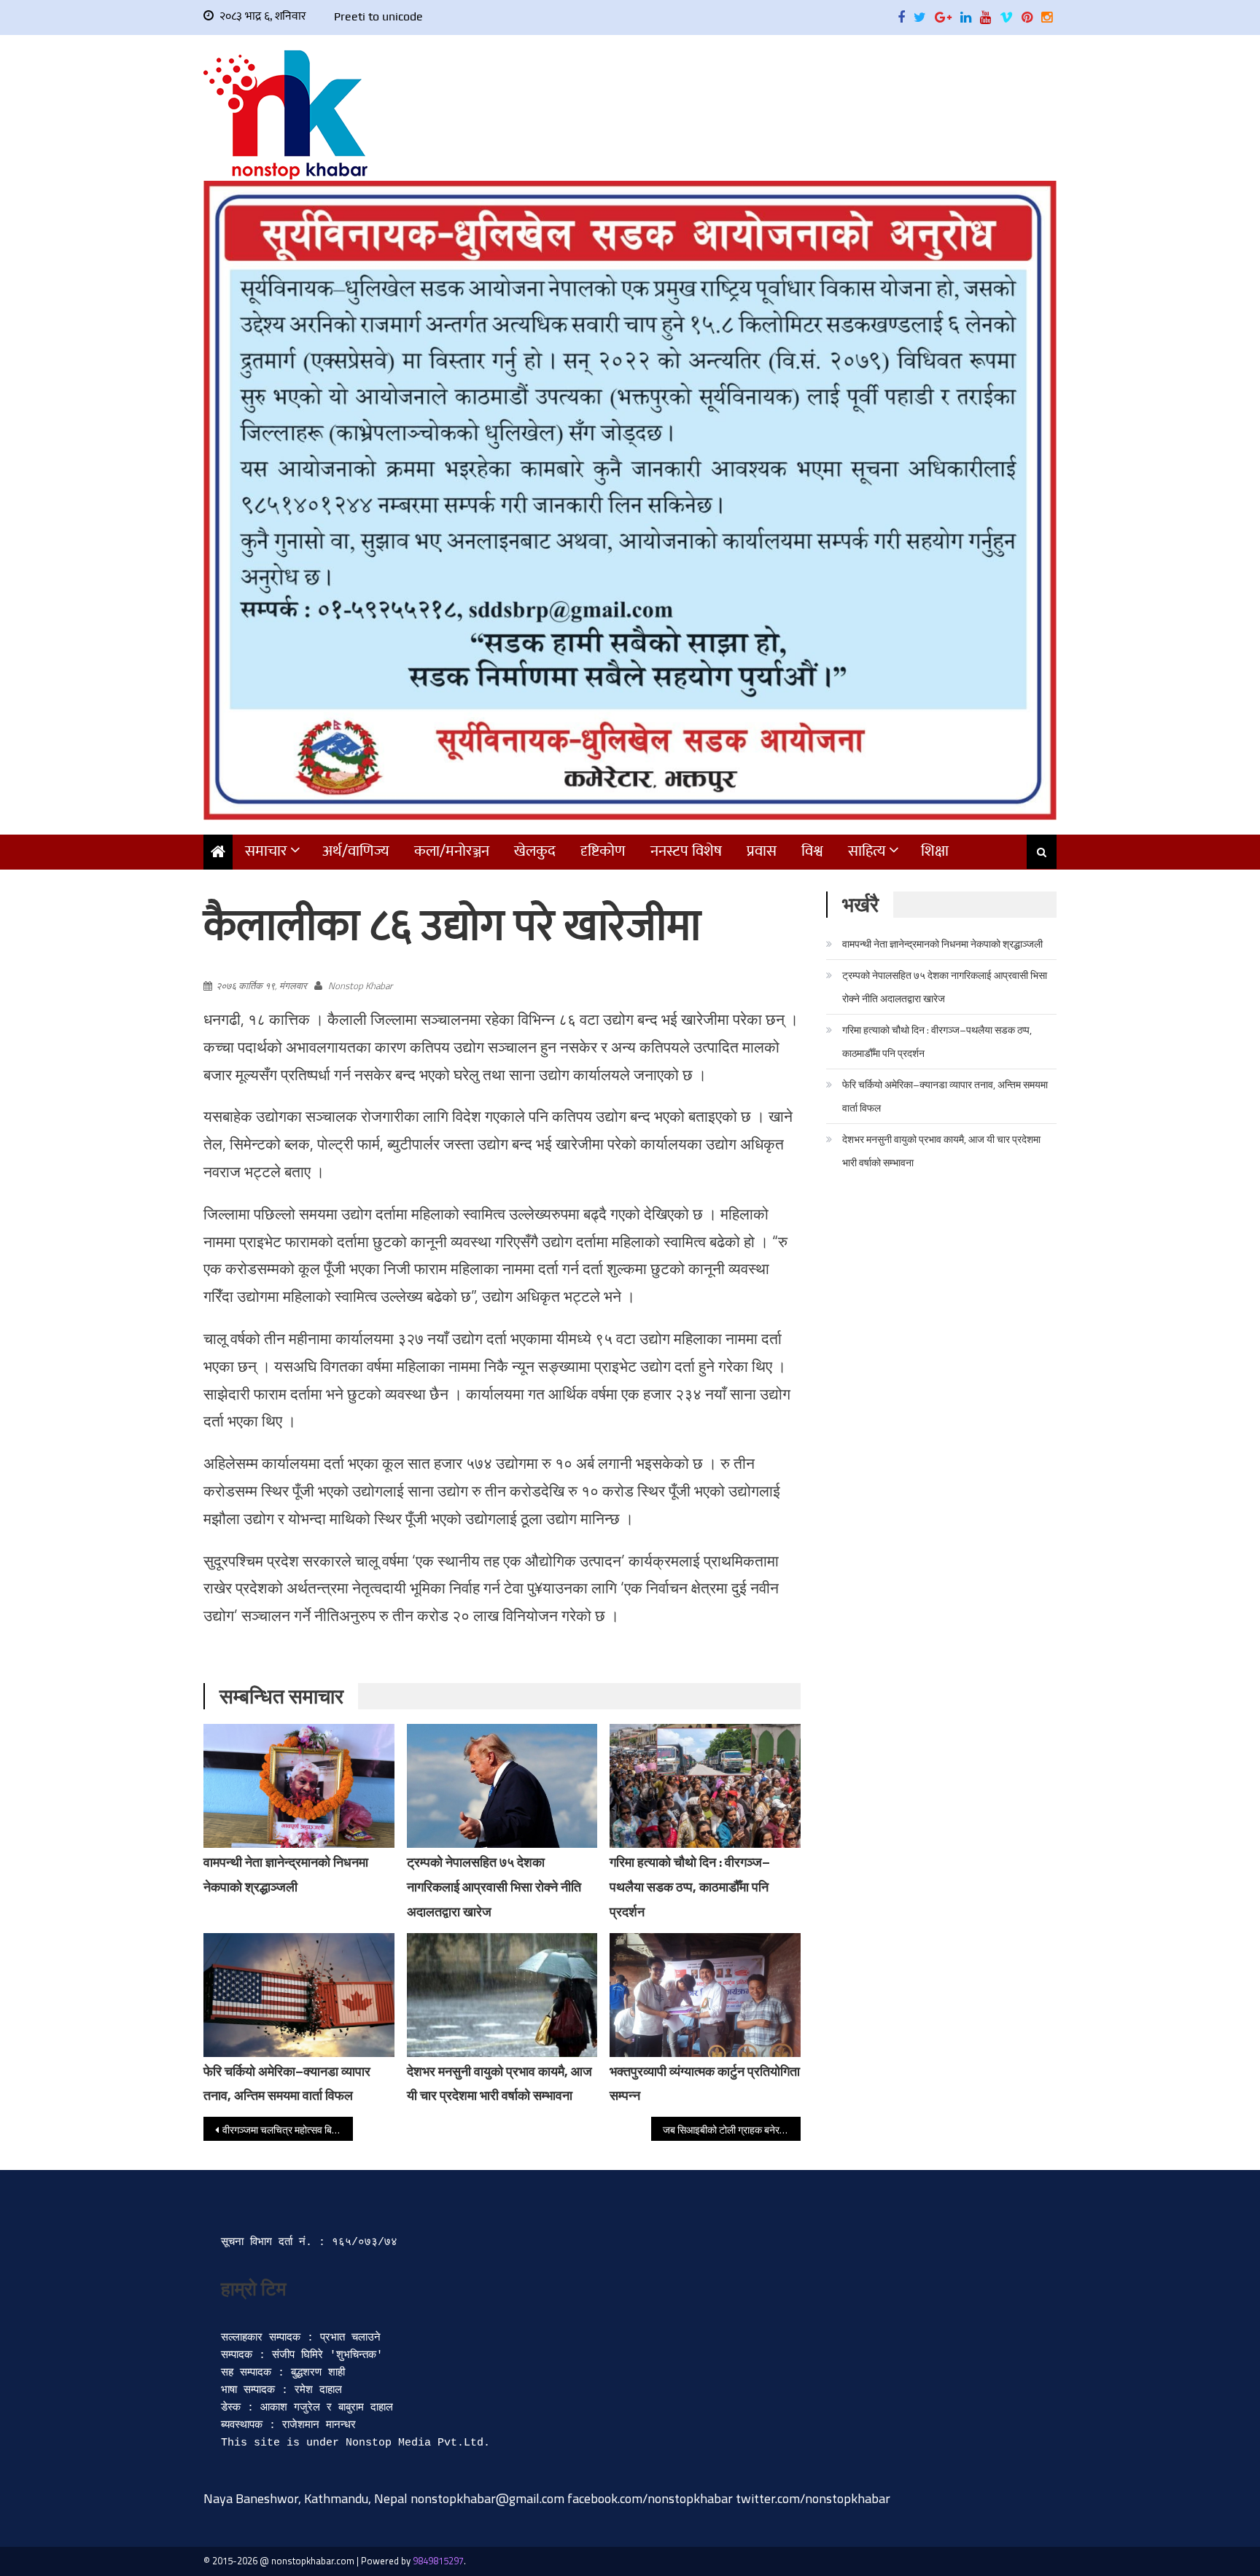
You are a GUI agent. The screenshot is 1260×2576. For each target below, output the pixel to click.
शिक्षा (935, 851)
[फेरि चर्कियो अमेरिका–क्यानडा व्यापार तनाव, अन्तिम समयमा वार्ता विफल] (299, 1995)
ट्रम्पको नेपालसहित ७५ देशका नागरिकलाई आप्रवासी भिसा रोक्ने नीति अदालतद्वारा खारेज (494, 1887)
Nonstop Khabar (360, 985)
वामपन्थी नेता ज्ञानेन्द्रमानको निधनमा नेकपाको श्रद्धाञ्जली (942, 944)
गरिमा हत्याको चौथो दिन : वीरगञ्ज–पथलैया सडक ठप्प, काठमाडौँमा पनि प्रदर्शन (690, 1887)
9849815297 (438, 2561)
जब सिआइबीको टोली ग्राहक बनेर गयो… (732, 2130)
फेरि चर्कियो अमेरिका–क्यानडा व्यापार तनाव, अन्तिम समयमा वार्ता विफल (945, 1096)
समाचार (266, 851)
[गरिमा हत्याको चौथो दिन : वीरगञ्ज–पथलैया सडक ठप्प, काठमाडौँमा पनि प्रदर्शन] (705, 1786)
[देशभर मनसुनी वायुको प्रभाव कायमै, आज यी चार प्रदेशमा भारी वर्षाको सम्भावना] (502, 1995)
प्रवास (762, 851)
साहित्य (867, 851)
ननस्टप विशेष (686, 851)
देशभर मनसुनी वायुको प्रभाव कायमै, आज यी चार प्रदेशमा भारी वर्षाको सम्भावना (941, 1151)
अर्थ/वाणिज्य (356, 851)
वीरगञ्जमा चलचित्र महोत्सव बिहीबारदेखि (288, 2130)
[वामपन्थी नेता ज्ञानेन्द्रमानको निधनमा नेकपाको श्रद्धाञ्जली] (299, 1795)
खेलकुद (535, 851)
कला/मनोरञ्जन (452, 851)
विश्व (812, 851)
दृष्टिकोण (603, 851)
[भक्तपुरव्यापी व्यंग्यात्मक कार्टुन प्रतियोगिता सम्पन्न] (705, 2005)
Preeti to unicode (378, 16)
